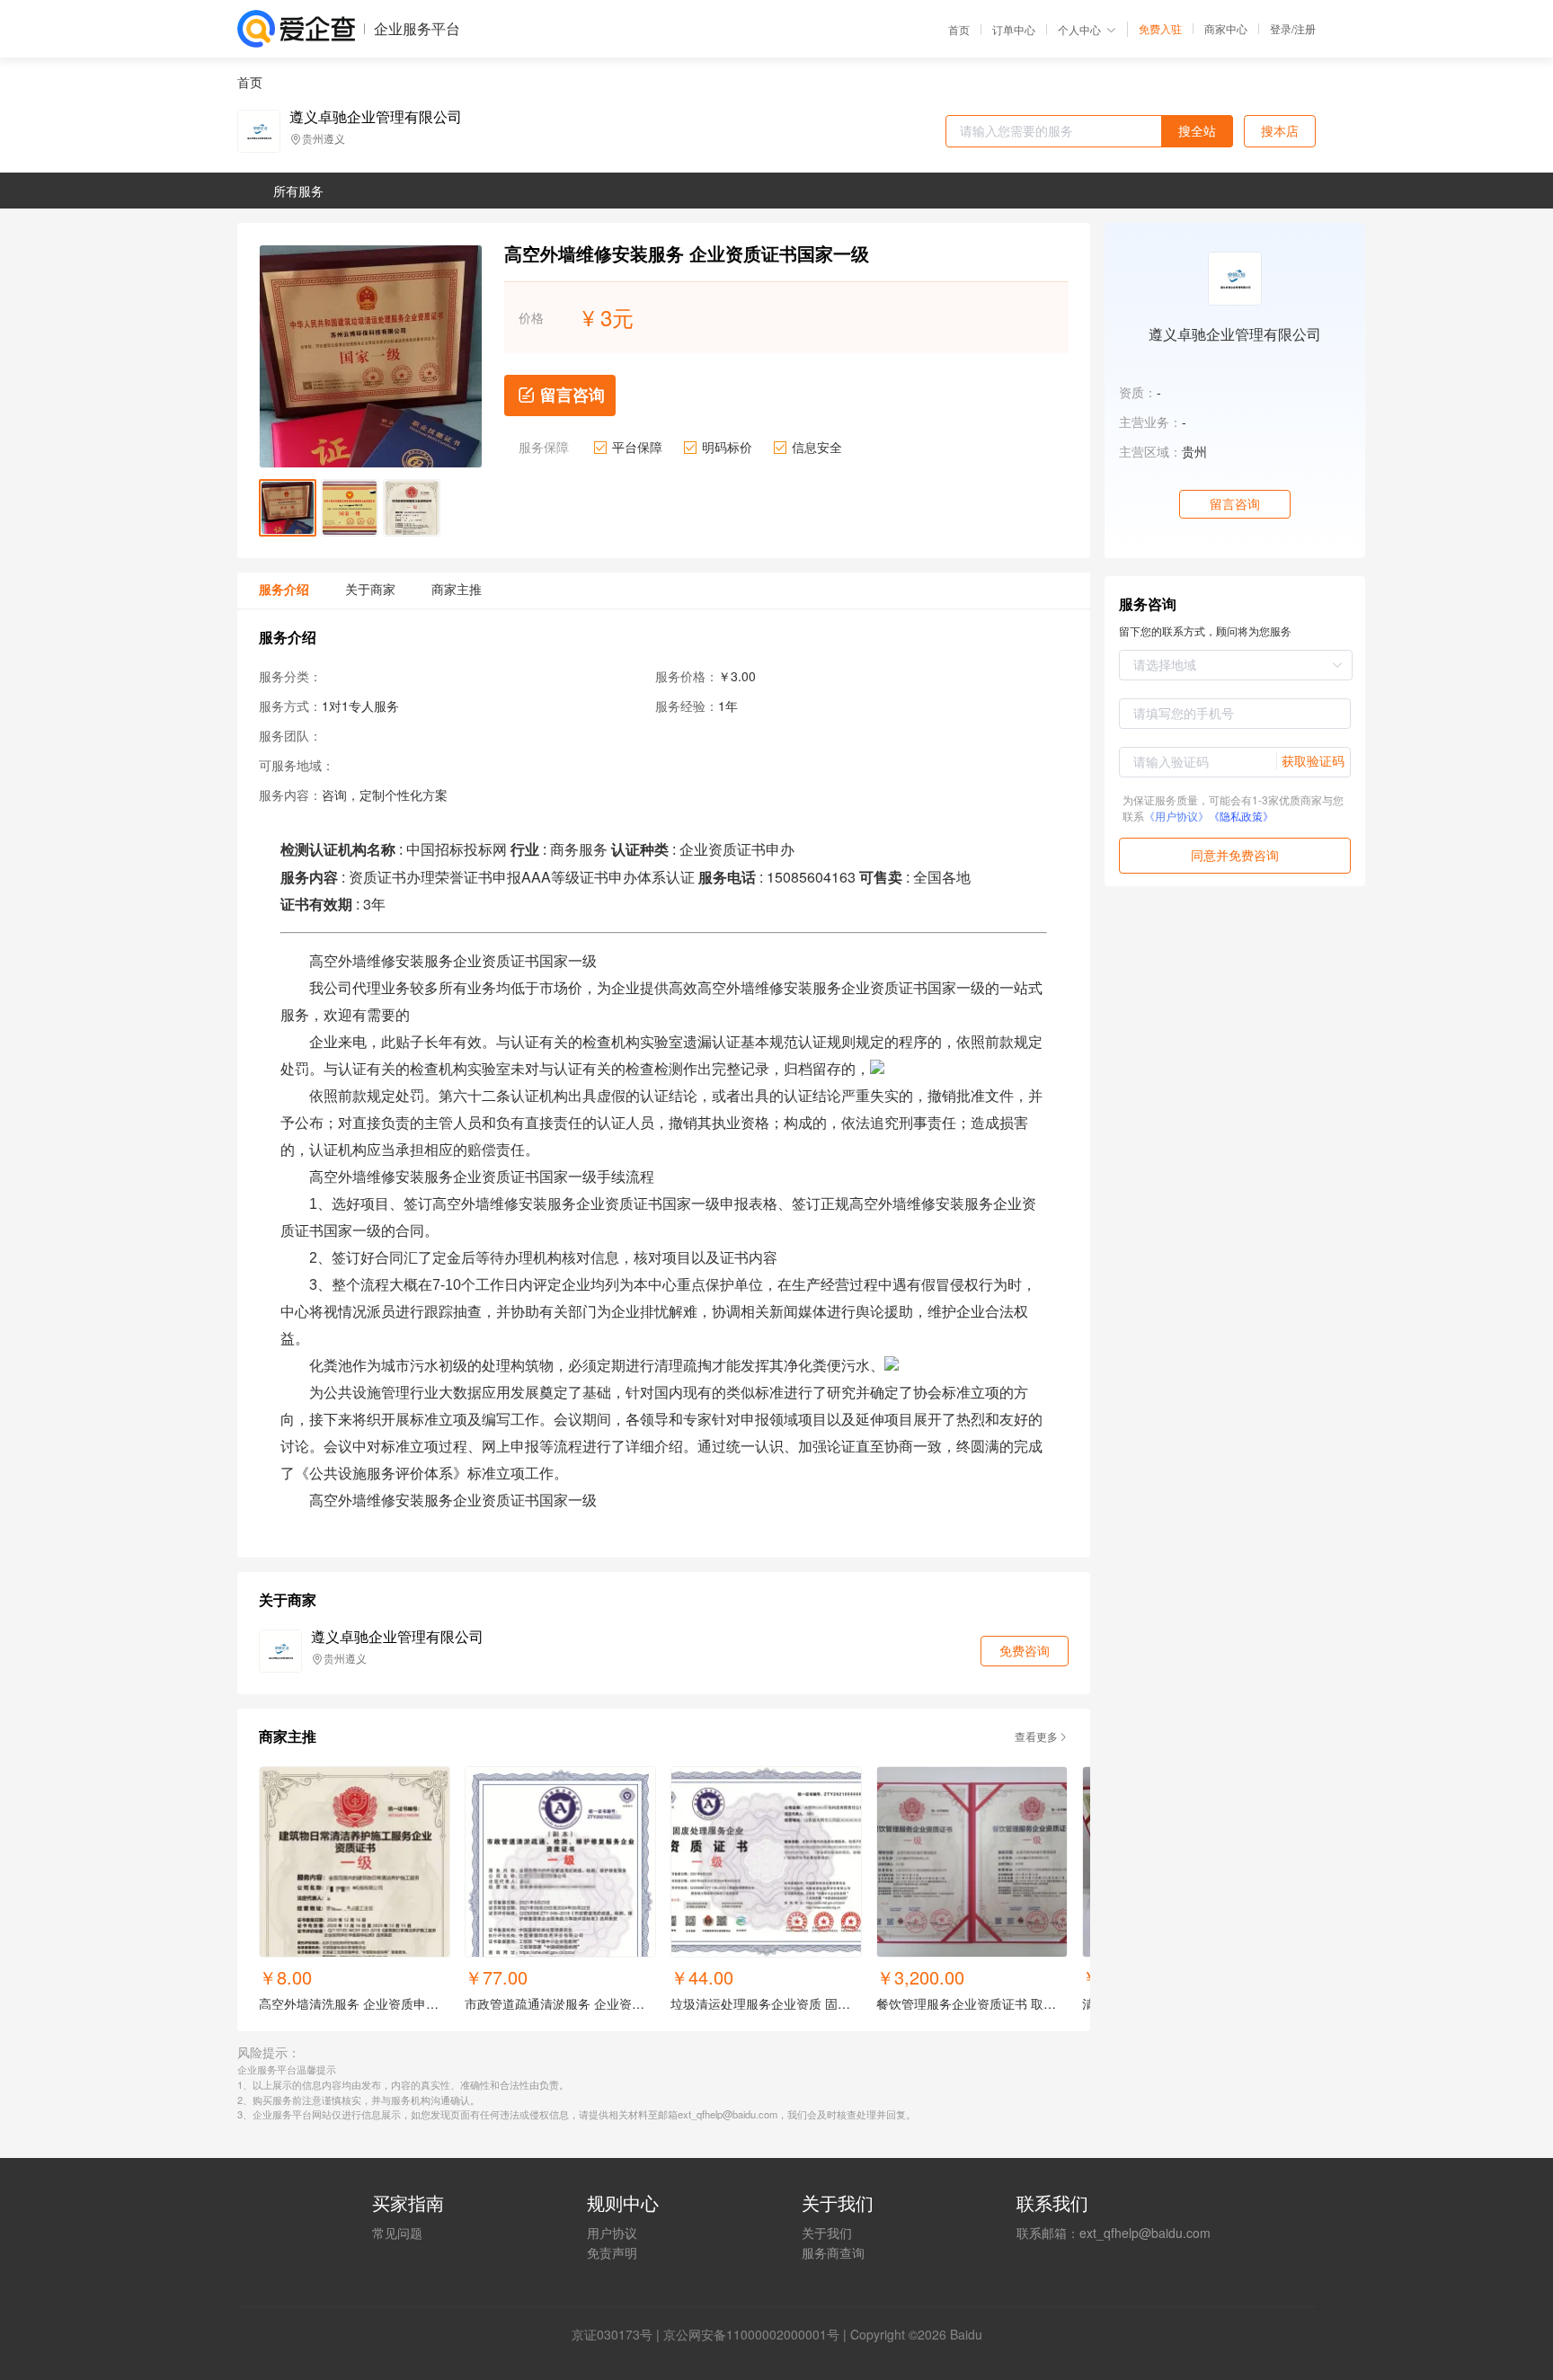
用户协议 (612, 2233)
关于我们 (827, 2233)
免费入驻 (1160, 29)
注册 (1305, 28)
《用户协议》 (1176, 816)
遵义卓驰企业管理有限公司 (376, 117)
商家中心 (1226, 29)
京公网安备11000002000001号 (751, 2334)
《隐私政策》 (1241, 816)
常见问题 (397, 2233)
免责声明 (612, 2252)
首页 (959, 30)
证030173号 (618, 2334)
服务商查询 (833, 2252)
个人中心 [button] (1079, 29)
